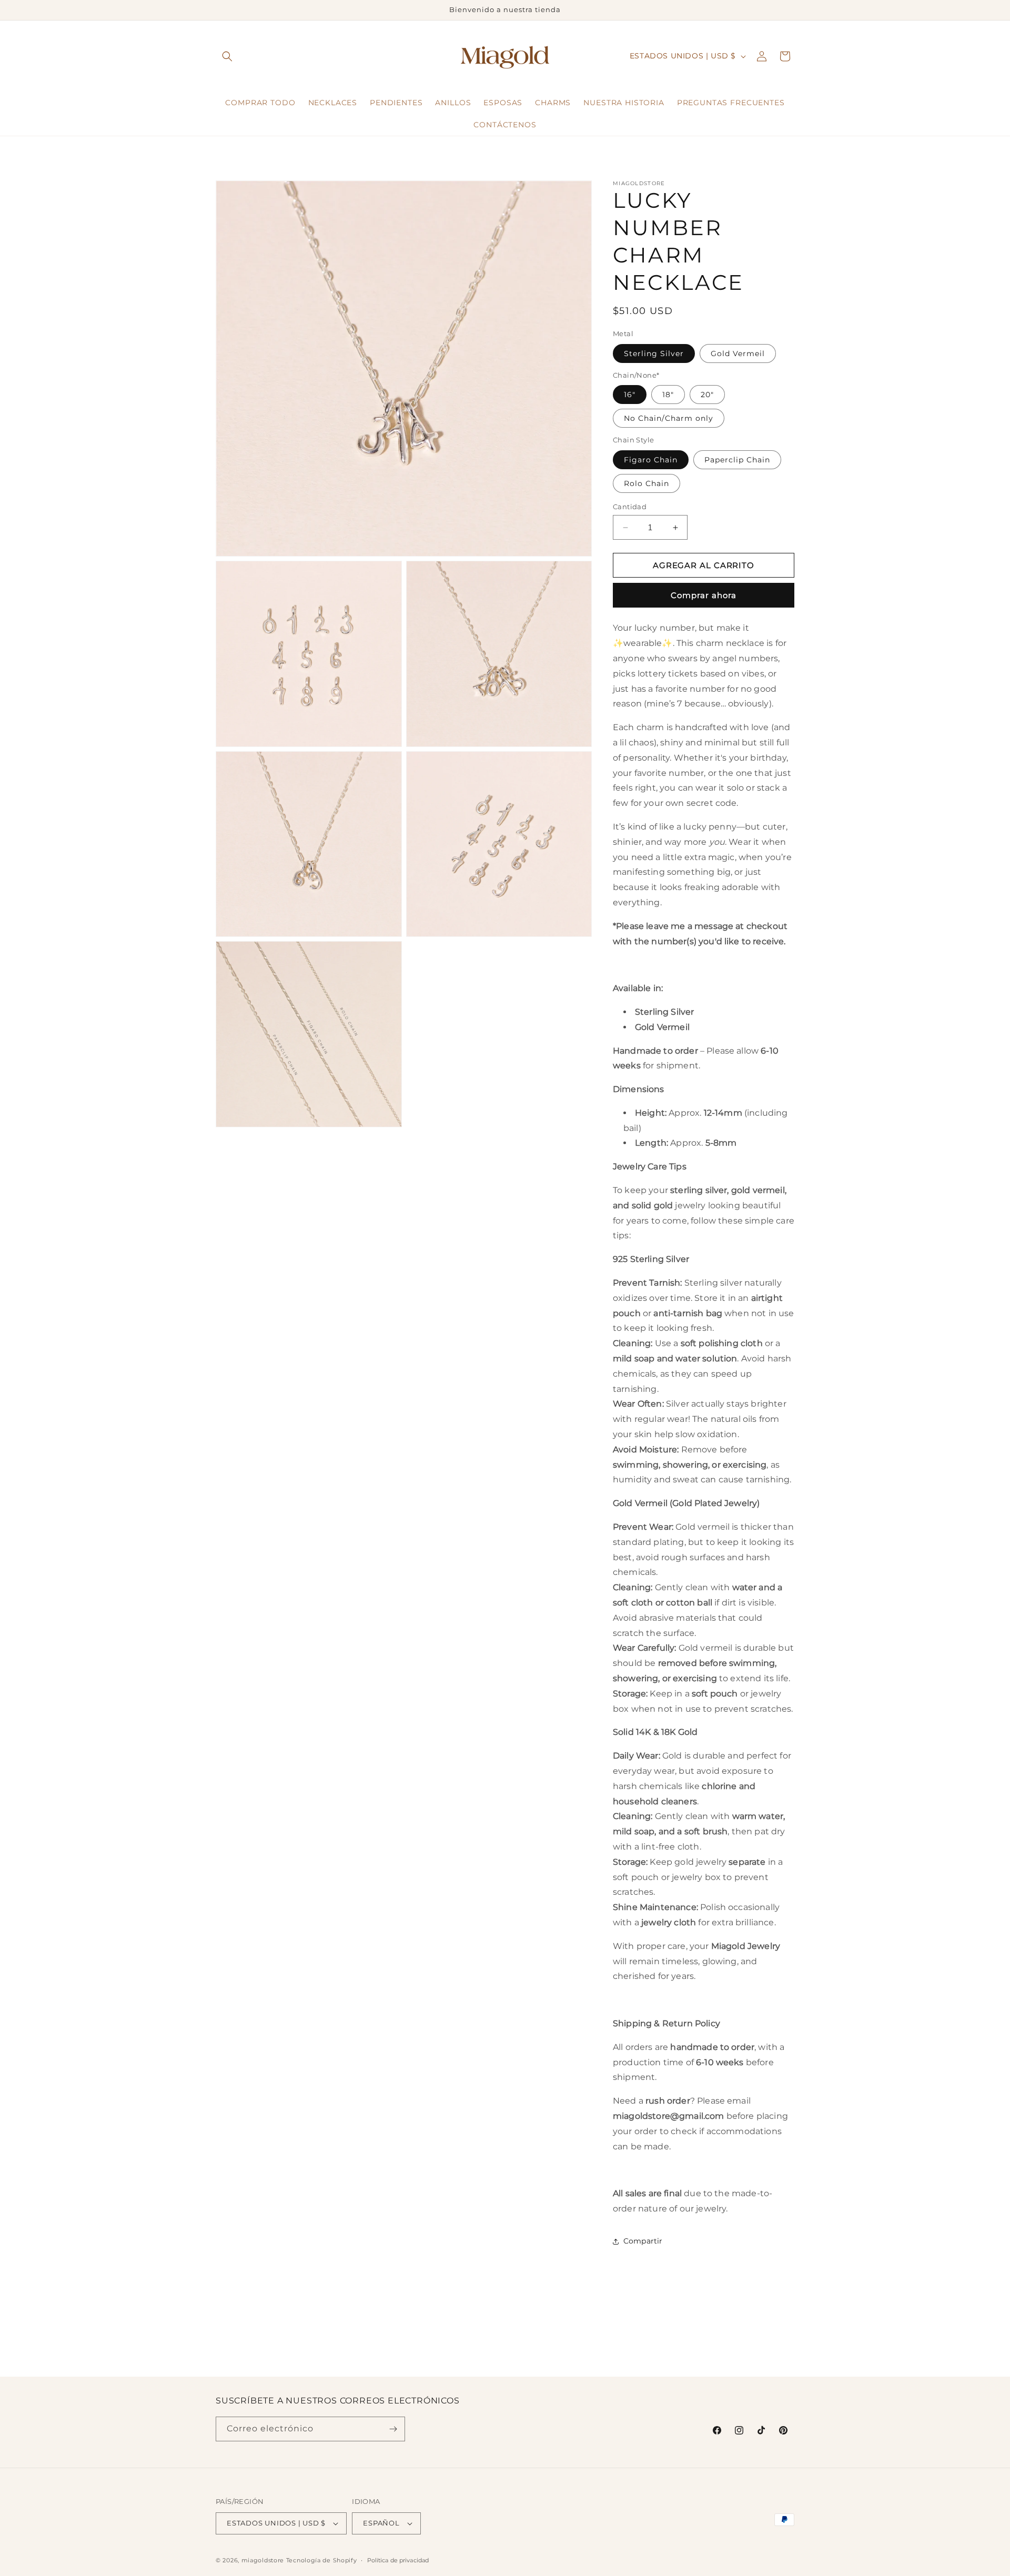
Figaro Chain (651, 460)
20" (707, 395)
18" (668, 395)
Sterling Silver (654, 353)
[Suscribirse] (393, 2429)
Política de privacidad (398, 2560)
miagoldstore (263, 2560)
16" (630, 395)
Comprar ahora (704, 595)
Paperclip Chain (737, 460)
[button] (227, 56)
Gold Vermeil (738, 353)
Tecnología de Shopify (322, 2560)
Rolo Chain (647, 483)
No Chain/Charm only (669, 418)
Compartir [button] (643, 2241)
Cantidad (630, 507)
